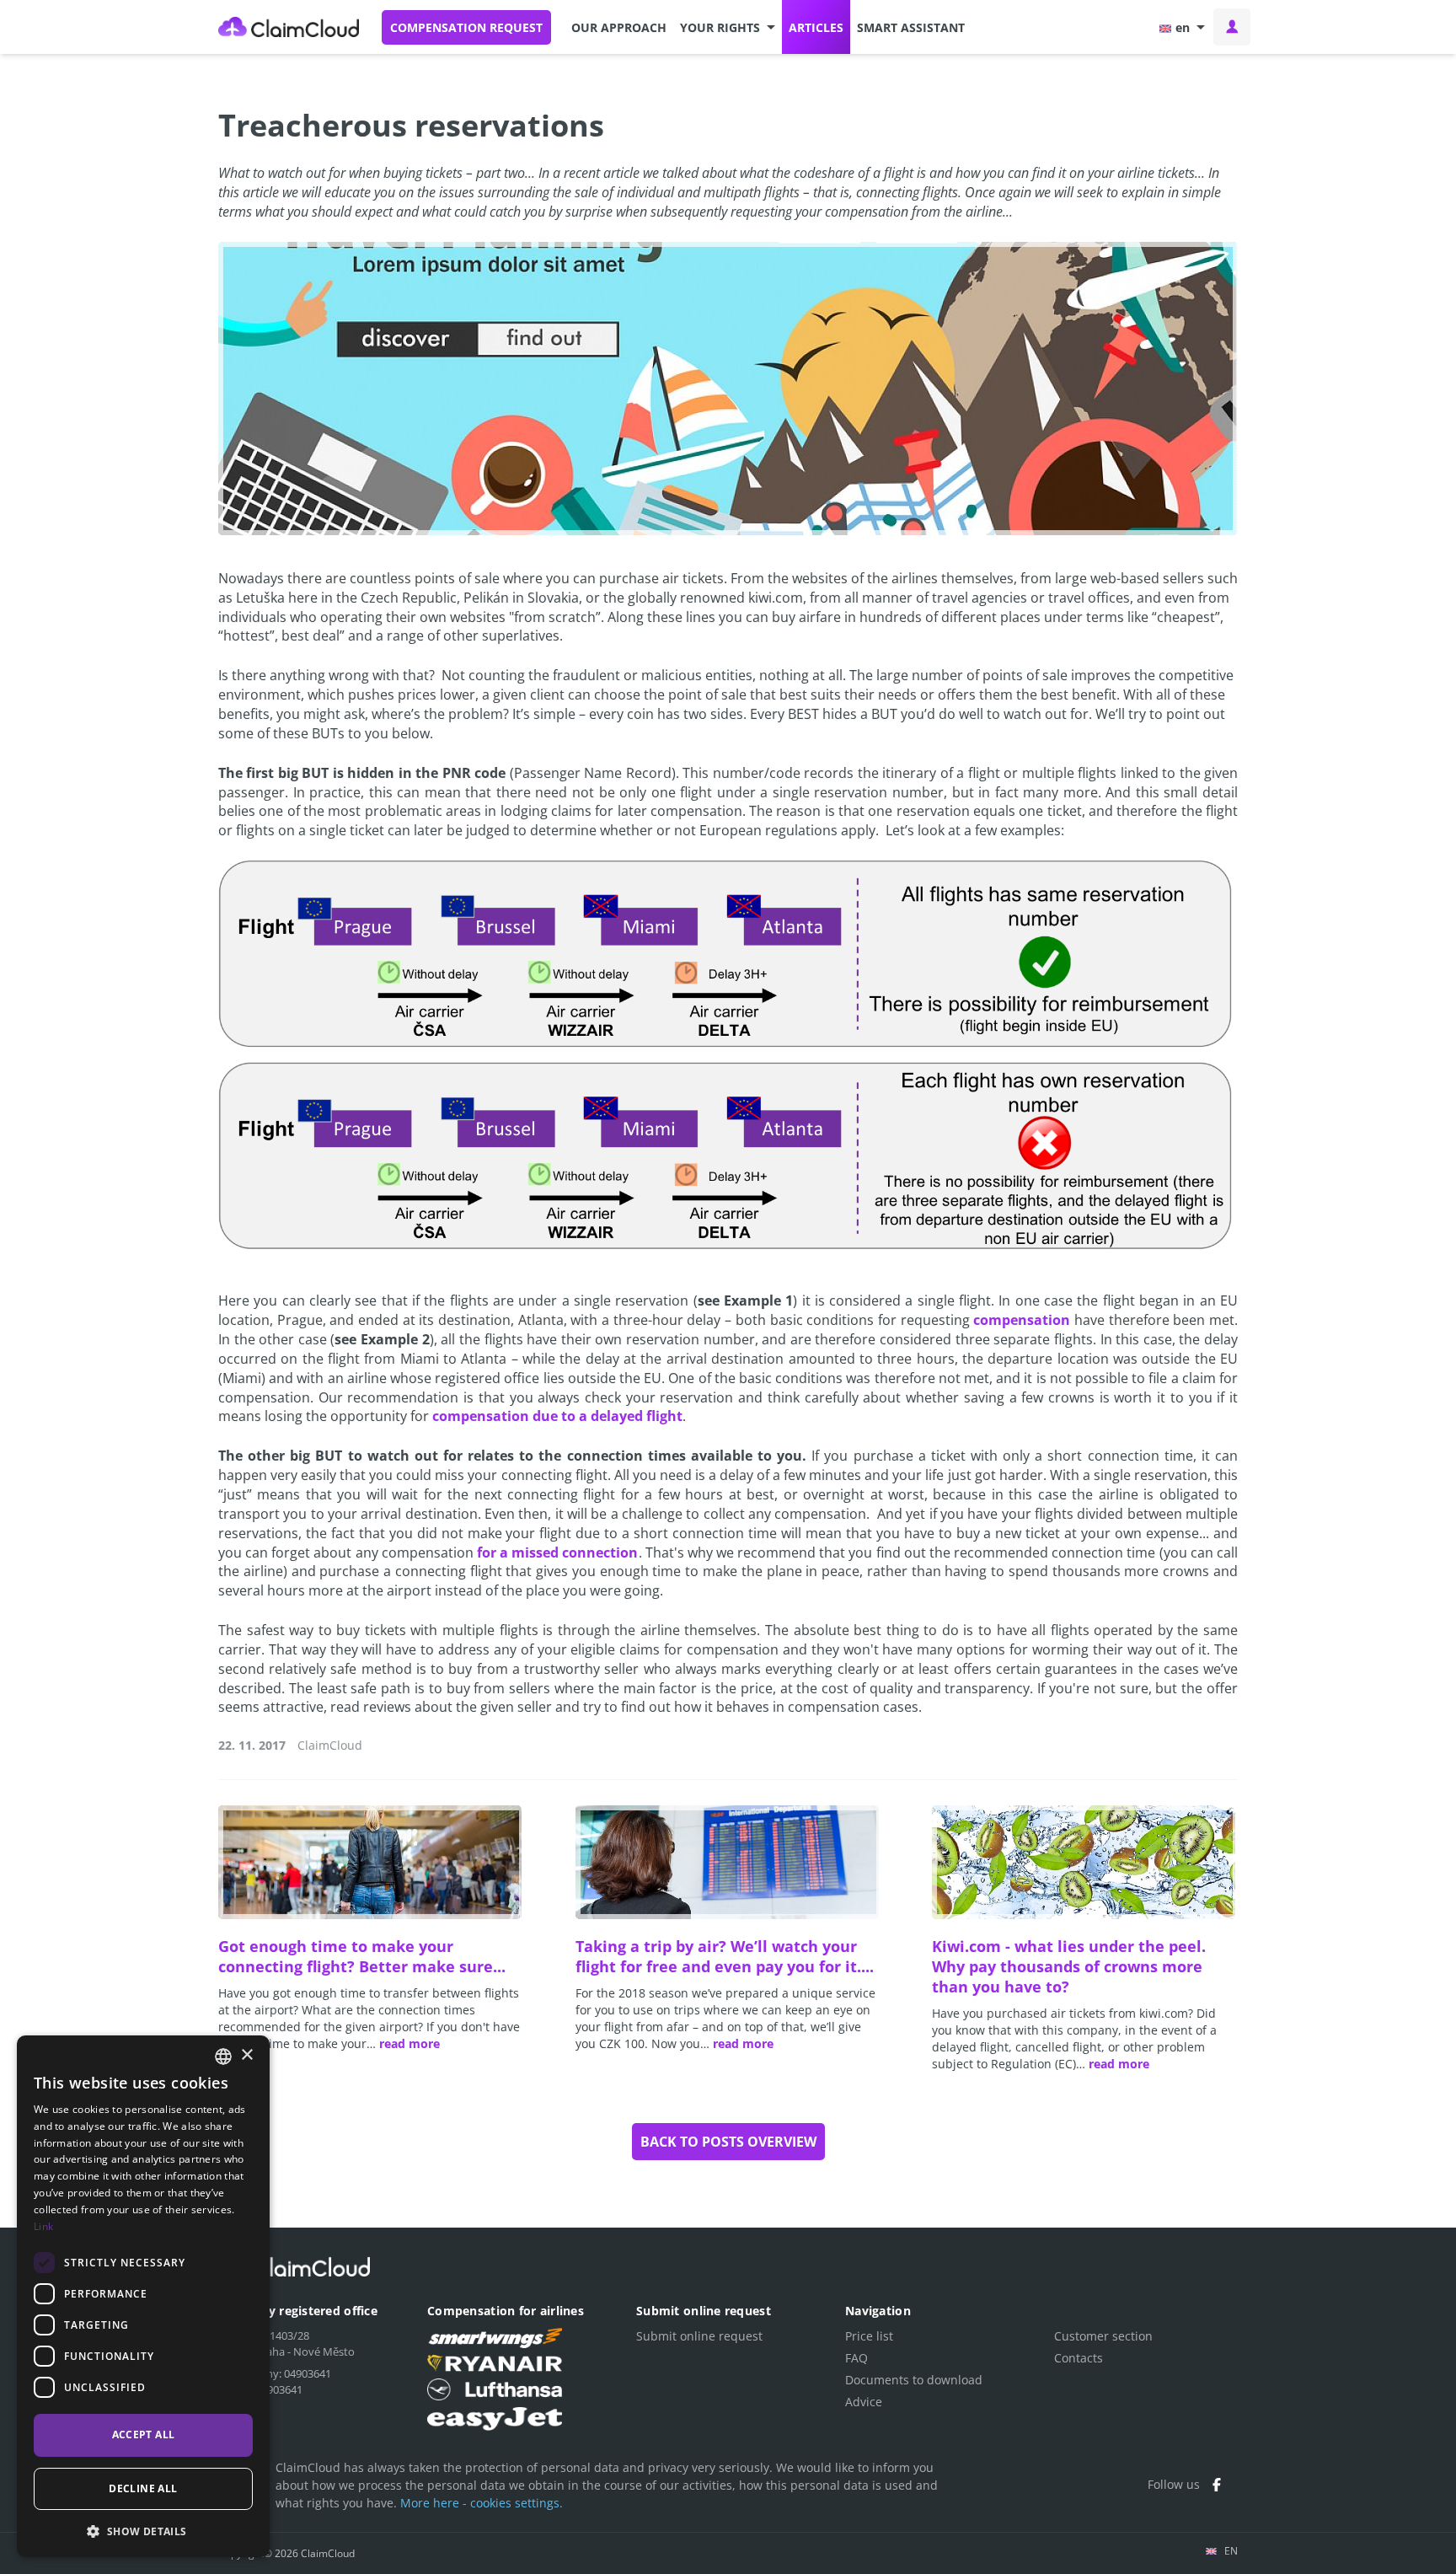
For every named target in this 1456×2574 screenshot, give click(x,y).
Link (43, 2226)
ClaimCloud (289, 27)
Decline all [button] (143, 2488)
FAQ (856, 2358)
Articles (816, 27)
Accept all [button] (144, 2435)
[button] (728, 27)
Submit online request (699, 2336)
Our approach (619, 27)
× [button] (246, 2055)
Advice (864, 2402)
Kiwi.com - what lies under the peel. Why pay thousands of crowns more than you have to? (1069, 1966)
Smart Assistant (911, 27)
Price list (869, 2336)
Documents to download (914, 2380)
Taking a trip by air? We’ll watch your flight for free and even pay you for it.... (725, 1956)
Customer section (1103, 2336)
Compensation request (466, 27)
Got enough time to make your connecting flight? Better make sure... (362, 1956)
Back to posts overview (728, 2142)
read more (409, 2043)
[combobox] (223, 2057)
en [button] (1183, 27)
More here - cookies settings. (482, 2503)
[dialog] (143, 2296)
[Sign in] (1232, 27)
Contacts (1079, 2358)
